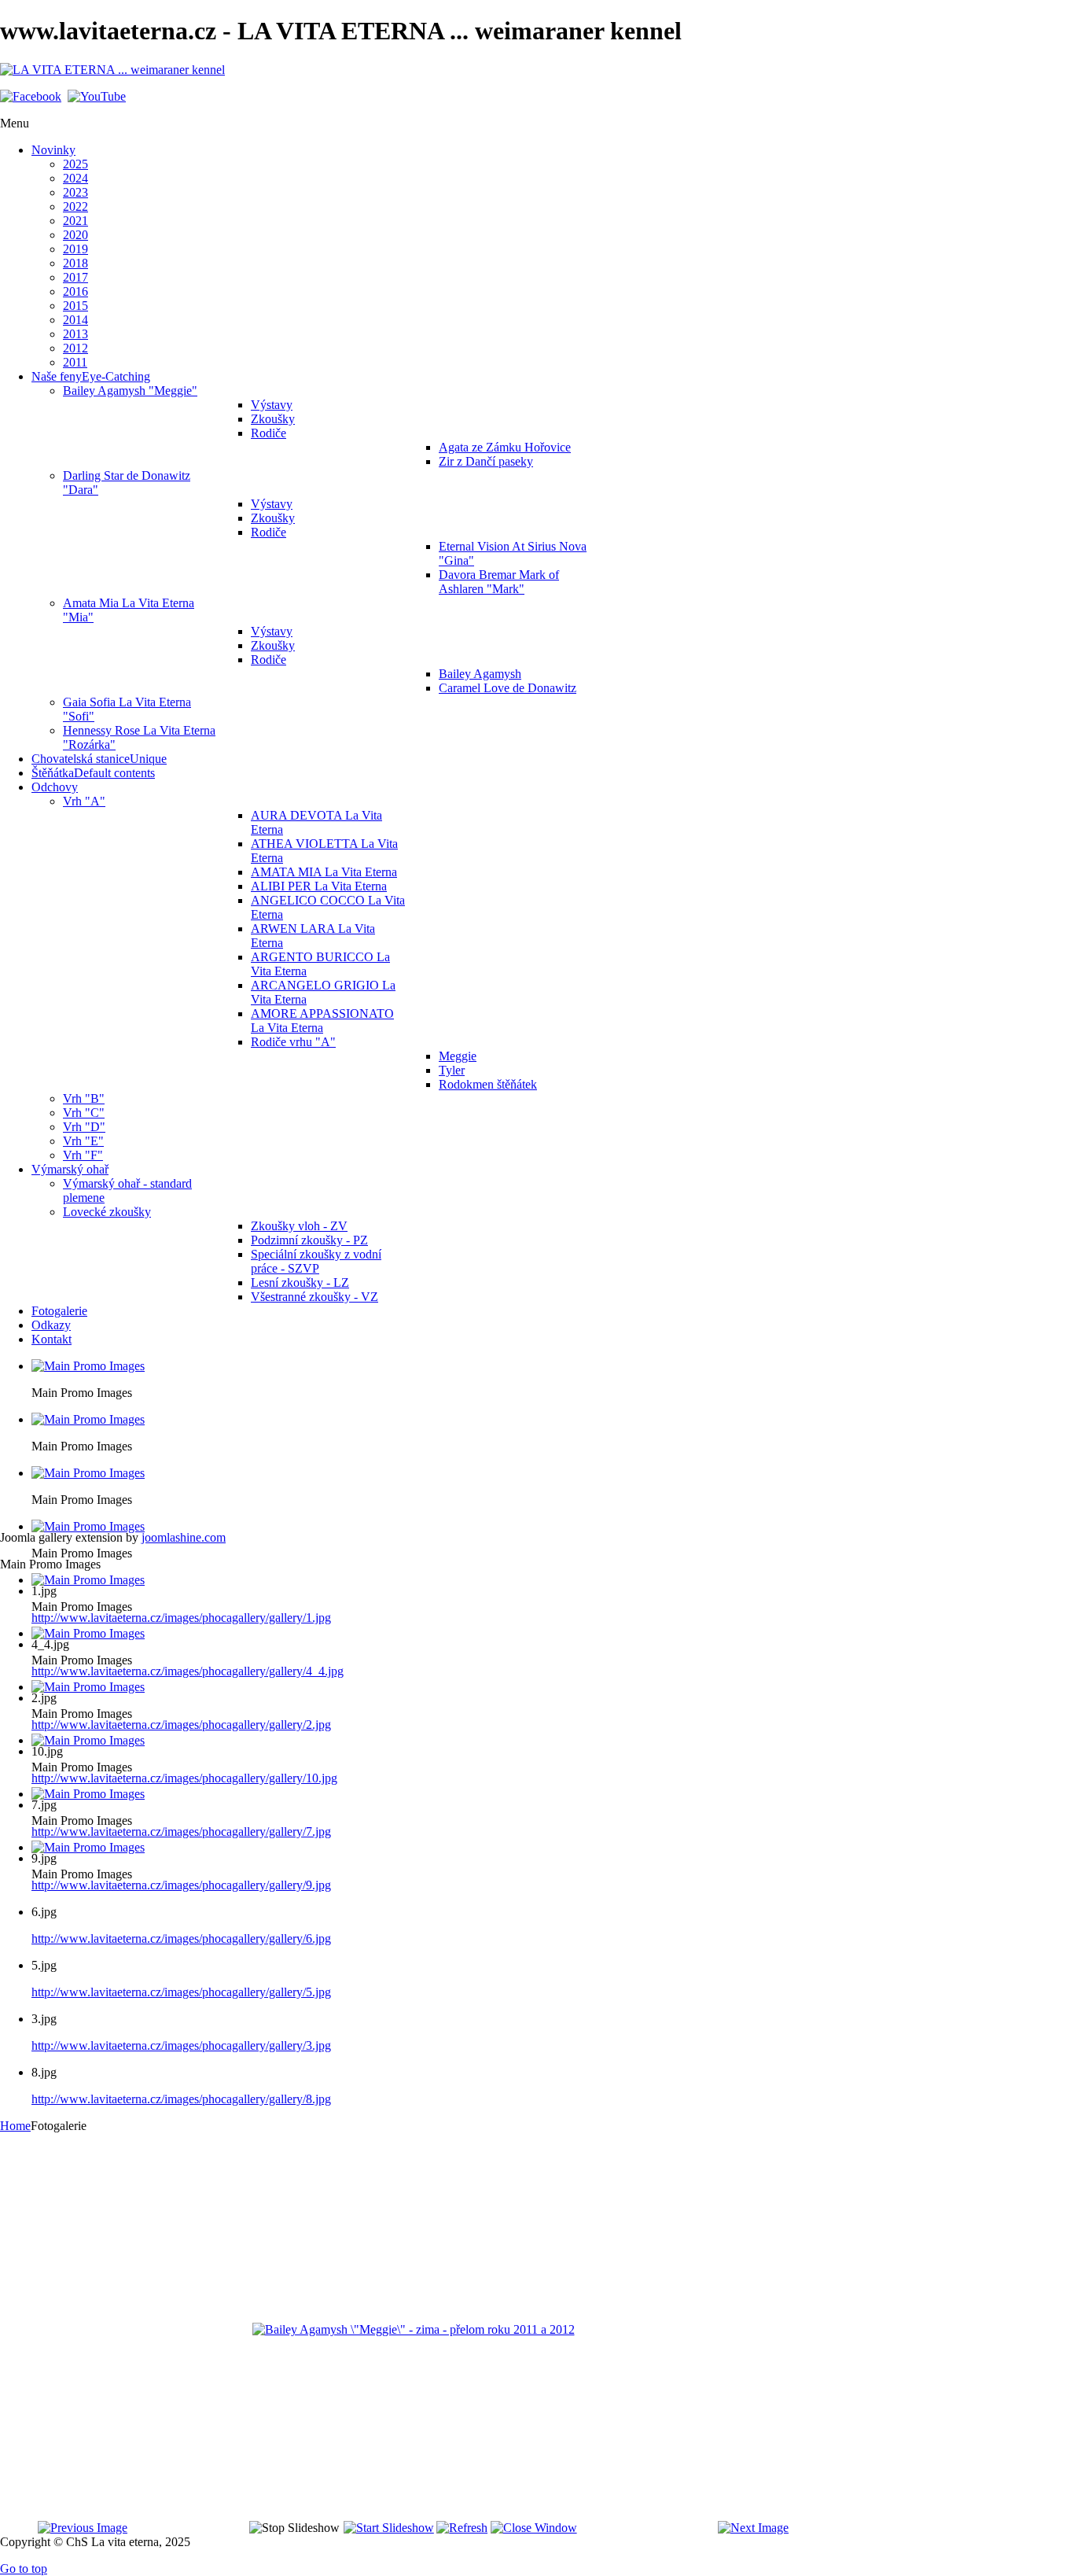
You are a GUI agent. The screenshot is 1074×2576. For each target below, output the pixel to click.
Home (15, 2126)
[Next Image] (753, 2528)
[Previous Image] (83, 2528)
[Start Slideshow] (389, 2528)
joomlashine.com (184, 1537)
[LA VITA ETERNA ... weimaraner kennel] (112, 70)
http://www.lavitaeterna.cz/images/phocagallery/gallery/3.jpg (181, 2045)
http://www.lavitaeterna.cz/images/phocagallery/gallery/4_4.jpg (188, 1671)
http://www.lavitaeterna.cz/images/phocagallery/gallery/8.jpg (181, 2099)
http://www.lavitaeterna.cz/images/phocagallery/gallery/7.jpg (181, 1832)
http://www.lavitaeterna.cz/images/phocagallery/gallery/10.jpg (184, 1778)
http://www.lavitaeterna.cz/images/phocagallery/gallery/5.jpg (181, 1992)
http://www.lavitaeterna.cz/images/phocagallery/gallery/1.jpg (181, 1618)
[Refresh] (462, 2528)
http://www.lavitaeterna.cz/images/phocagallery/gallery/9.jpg (181, 1885)
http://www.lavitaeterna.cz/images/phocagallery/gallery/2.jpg (181, 1725)
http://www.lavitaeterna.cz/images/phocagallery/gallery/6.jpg (181, 1938)
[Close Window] (534, 2528)
